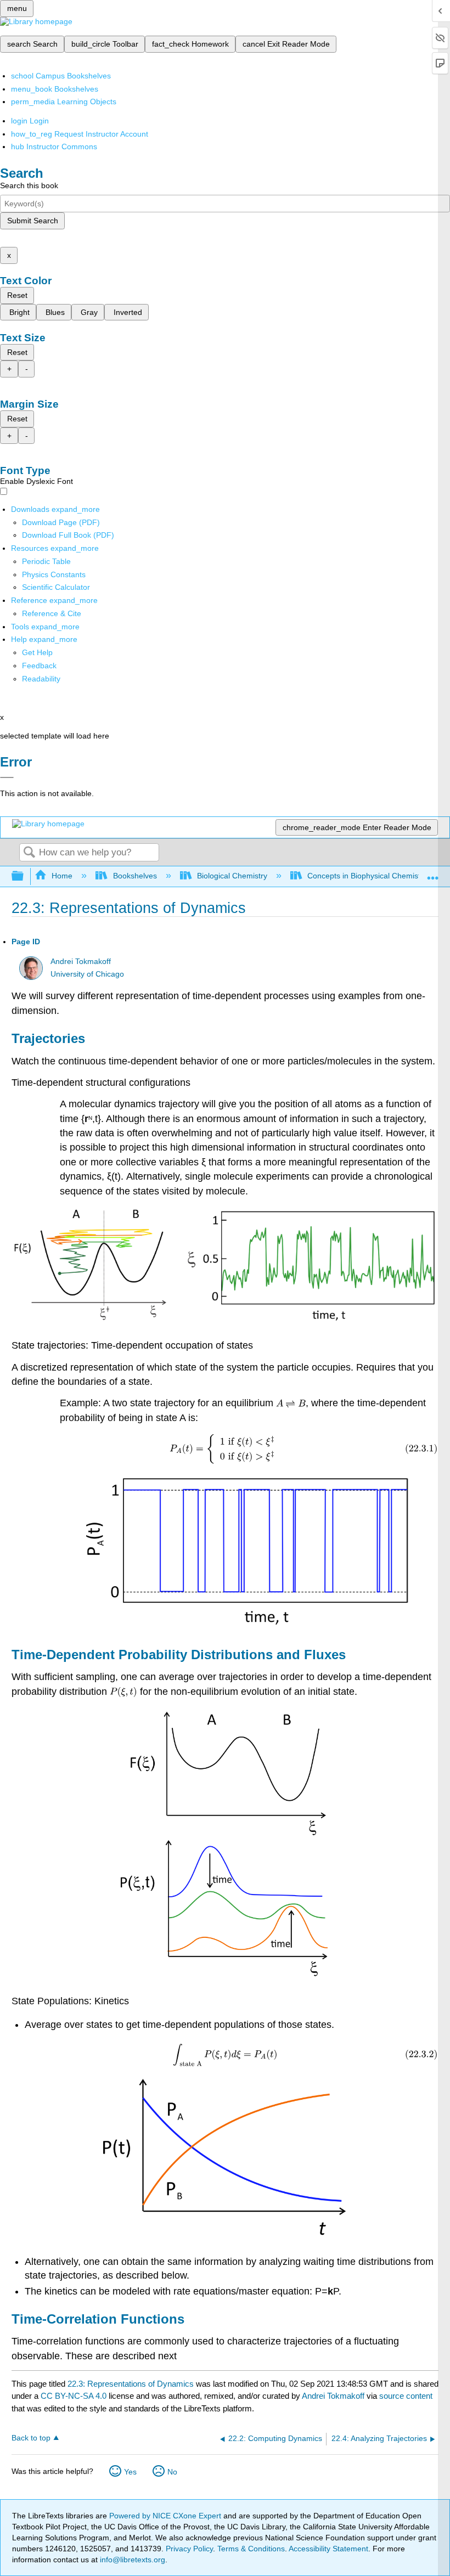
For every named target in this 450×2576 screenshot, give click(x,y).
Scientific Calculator (56, 587)
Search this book (29, 185)
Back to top (31, 2438)
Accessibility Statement (328, 2549)
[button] (39, 666)
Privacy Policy (189, 2549)
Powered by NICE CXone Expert (166, 2516)
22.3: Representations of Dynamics (131, 2384)
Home (62, 876)
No (172, 2472)
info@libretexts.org (131, 2560)
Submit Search (33, 221)
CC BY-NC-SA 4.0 (74, 2396)
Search (29, 853)
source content (406, 2396)
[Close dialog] (7, 777)
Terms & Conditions (251, 2549)
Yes (130, 2472)
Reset (17, 295)
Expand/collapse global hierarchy (25, 876)
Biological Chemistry (232, 876)
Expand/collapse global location (433, 873)
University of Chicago (87, 974)
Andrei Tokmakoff (81, 962)
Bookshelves (135, 876)
